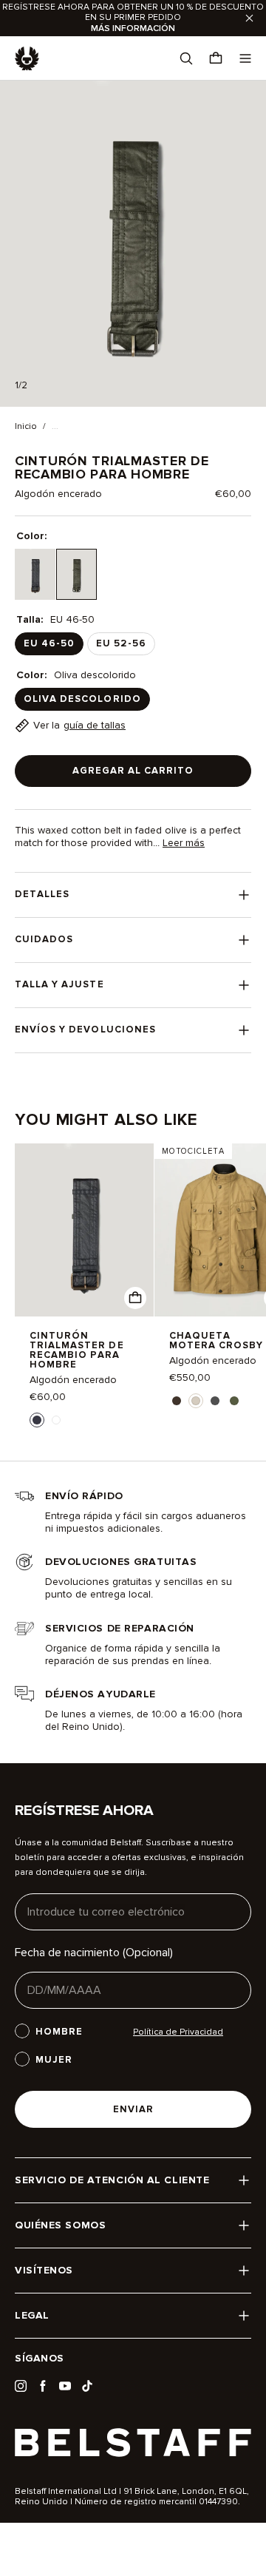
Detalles (42, 894)
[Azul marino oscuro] (35, 574)
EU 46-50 (49, 643)
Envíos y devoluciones (85, 1030)
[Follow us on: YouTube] (65, 2386)
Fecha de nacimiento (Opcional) (94, 1953)
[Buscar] (186, 58)
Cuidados (44, 939)
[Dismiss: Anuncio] (249, 18)
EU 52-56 (121, 643)
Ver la (79, 725)
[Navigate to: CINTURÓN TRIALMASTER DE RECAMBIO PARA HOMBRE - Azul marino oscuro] (84, 1230)
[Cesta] (216, 58)
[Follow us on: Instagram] (21, 2386)
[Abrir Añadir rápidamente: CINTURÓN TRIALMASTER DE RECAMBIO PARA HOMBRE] (37, 1420)
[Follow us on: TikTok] (87, 2386)
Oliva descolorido (82, 699)
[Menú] (245, 58)
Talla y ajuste (59, 984)
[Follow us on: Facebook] (43, 2386)
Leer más (184, 843)
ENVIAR (133, 2109)
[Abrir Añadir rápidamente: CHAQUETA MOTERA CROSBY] (177, 1401)
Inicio (26, 427)
